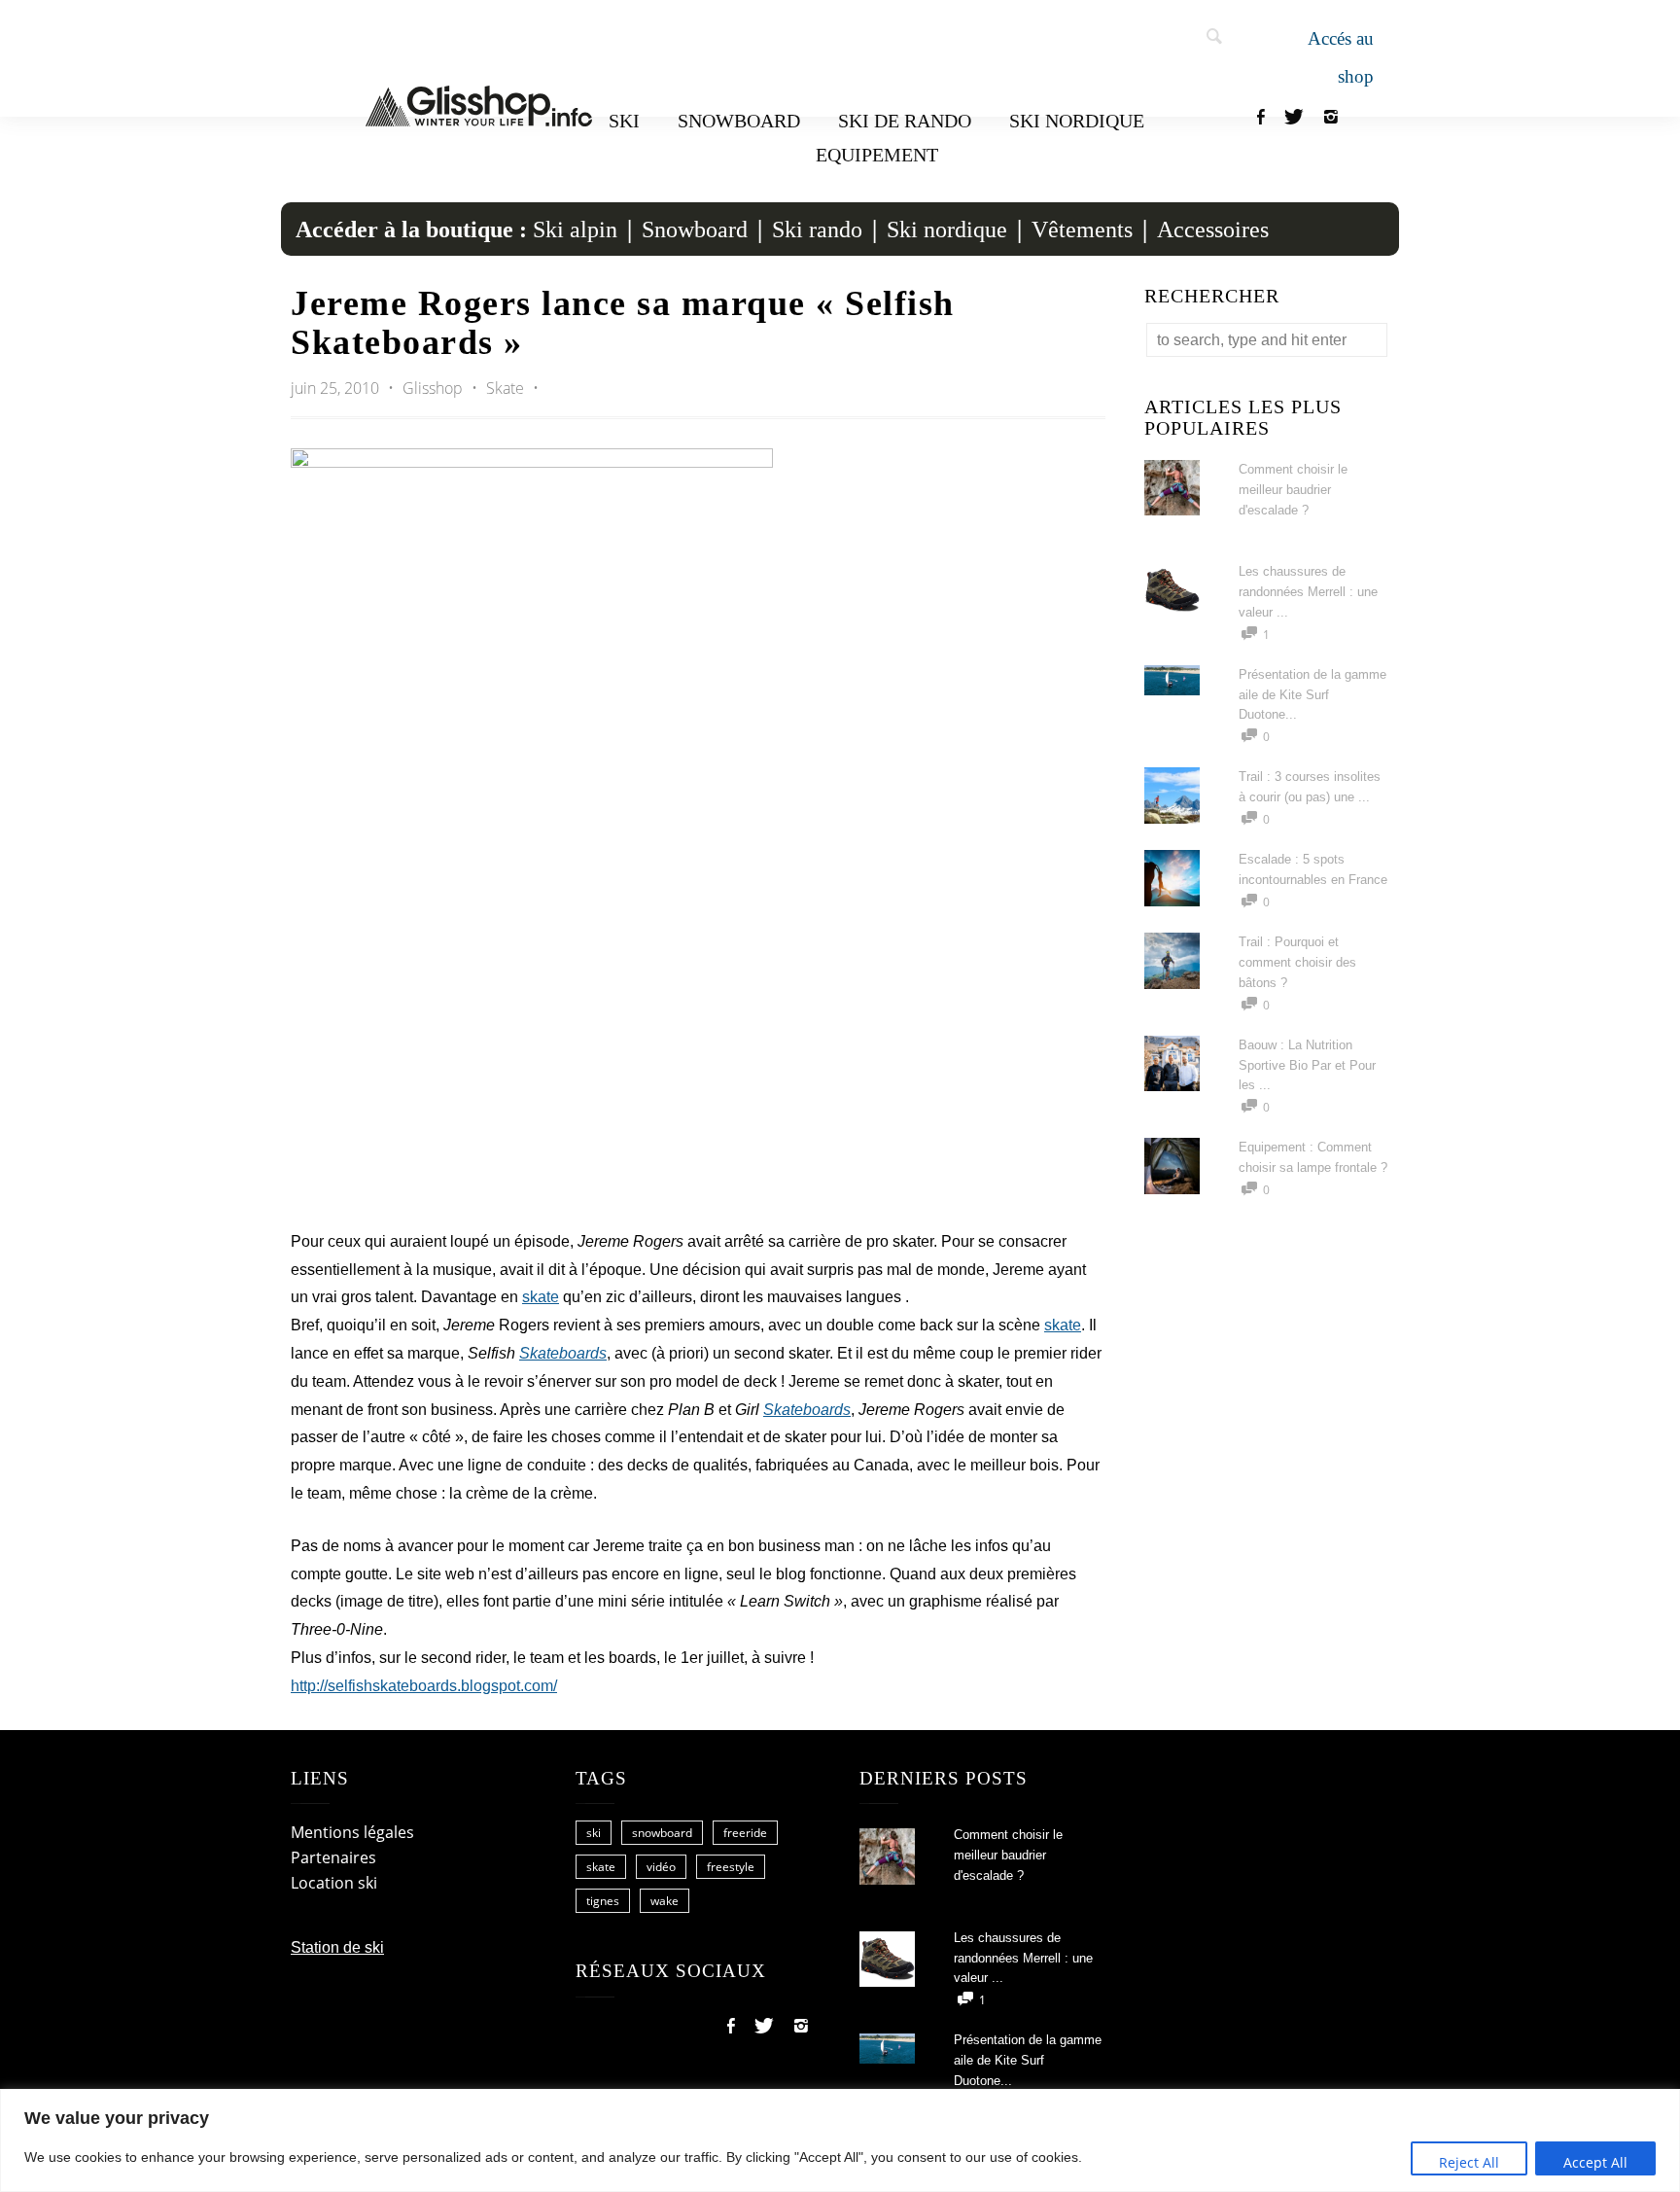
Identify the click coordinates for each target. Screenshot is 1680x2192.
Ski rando (817, 230)
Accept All (1595, 2162)
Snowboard (739, 121)
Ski (624, 121)
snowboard (662, 1833)
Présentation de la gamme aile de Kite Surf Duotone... (1312, 695)
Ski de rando (905, 121)
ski (594, 1833)
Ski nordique (1077, 121)
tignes (603, 1901)
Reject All (1469, 2162)
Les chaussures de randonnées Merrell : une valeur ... (1308, 592)
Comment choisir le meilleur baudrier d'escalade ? (1293, 490)
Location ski (334, 1883)
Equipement (877, 155)
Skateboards (563, 1353)
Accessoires (1213, 230)
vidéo (661, 1867)
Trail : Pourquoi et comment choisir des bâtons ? (1297, 962)
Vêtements (1082, 230)
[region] (840, 2140)
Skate (505, 388)
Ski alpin (575, 230)
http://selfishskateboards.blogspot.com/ (424, 1686)
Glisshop (435, 388)
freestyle (731, 1867)
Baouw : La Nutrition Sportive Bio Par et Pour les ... (1307, 1065)
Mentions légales (352, 1832)
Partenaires (333, 1857)
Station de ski (337, 1947)
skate (541, 1297)
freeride (745, 1833)
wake (665, 1901)
